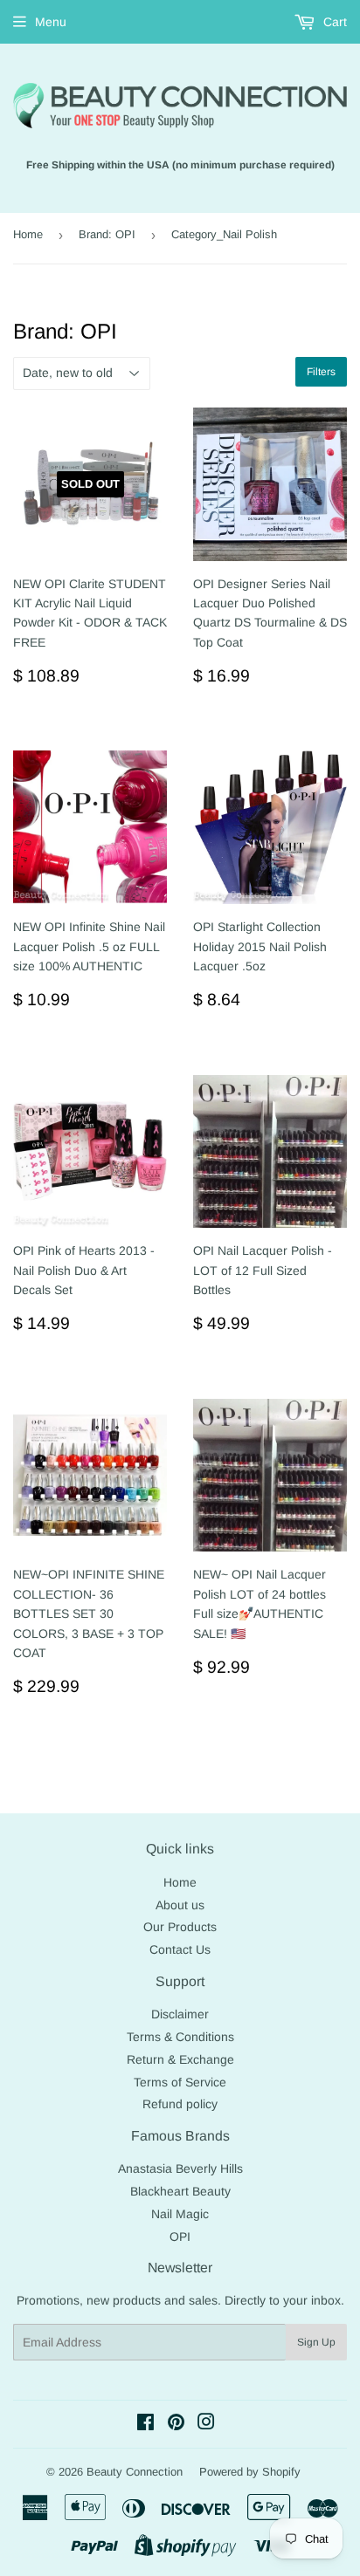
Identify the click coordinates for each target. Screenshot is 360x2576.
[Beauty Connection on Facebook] (145, 2424)
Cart (333, 22)
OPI (180, 2237)
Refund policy (180, 2104)
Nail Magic (180, 2214)
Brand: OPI (107, 234)
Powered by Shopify (250, 2472)
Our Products (180, 1927)
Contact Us (180, 1949)
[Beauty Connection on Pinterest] (176, 2424)
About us (180, 1905)
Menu (51, 22)
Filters (321, 372)
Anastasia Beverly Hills (180, 2168)
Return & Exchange (180, 2059)
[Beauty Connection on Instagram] (206, 2424)
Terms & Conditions (180, 2037)
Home (28, 234)
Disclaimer (180, 2014)
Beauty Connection (135, 2472)
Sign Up (316, 2342)
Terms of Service (180, 2082)
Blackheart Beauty (180, 2191)
